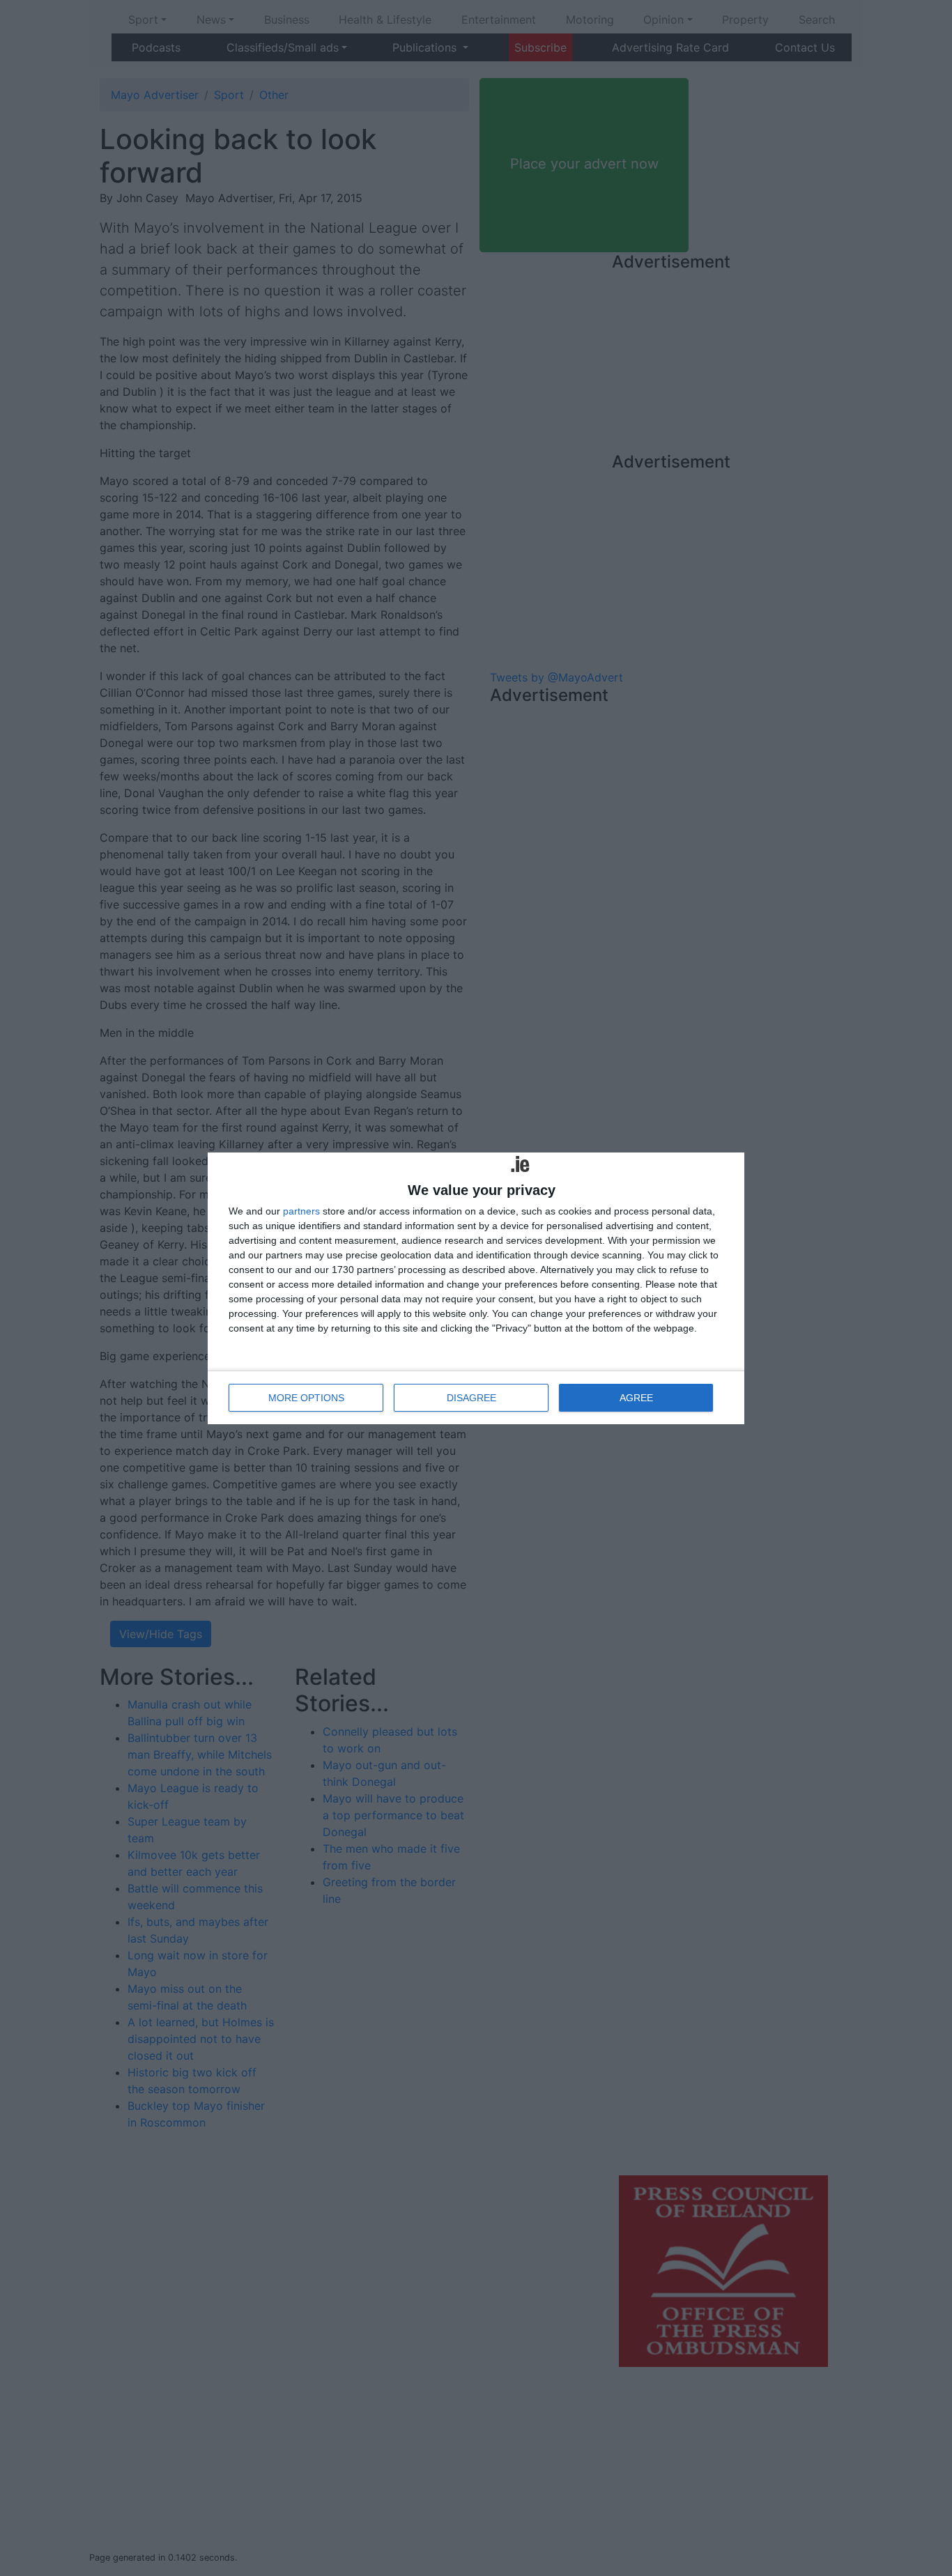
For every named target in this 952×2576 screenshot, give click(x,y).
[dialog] (476, 1288)
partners (301, 1211)
